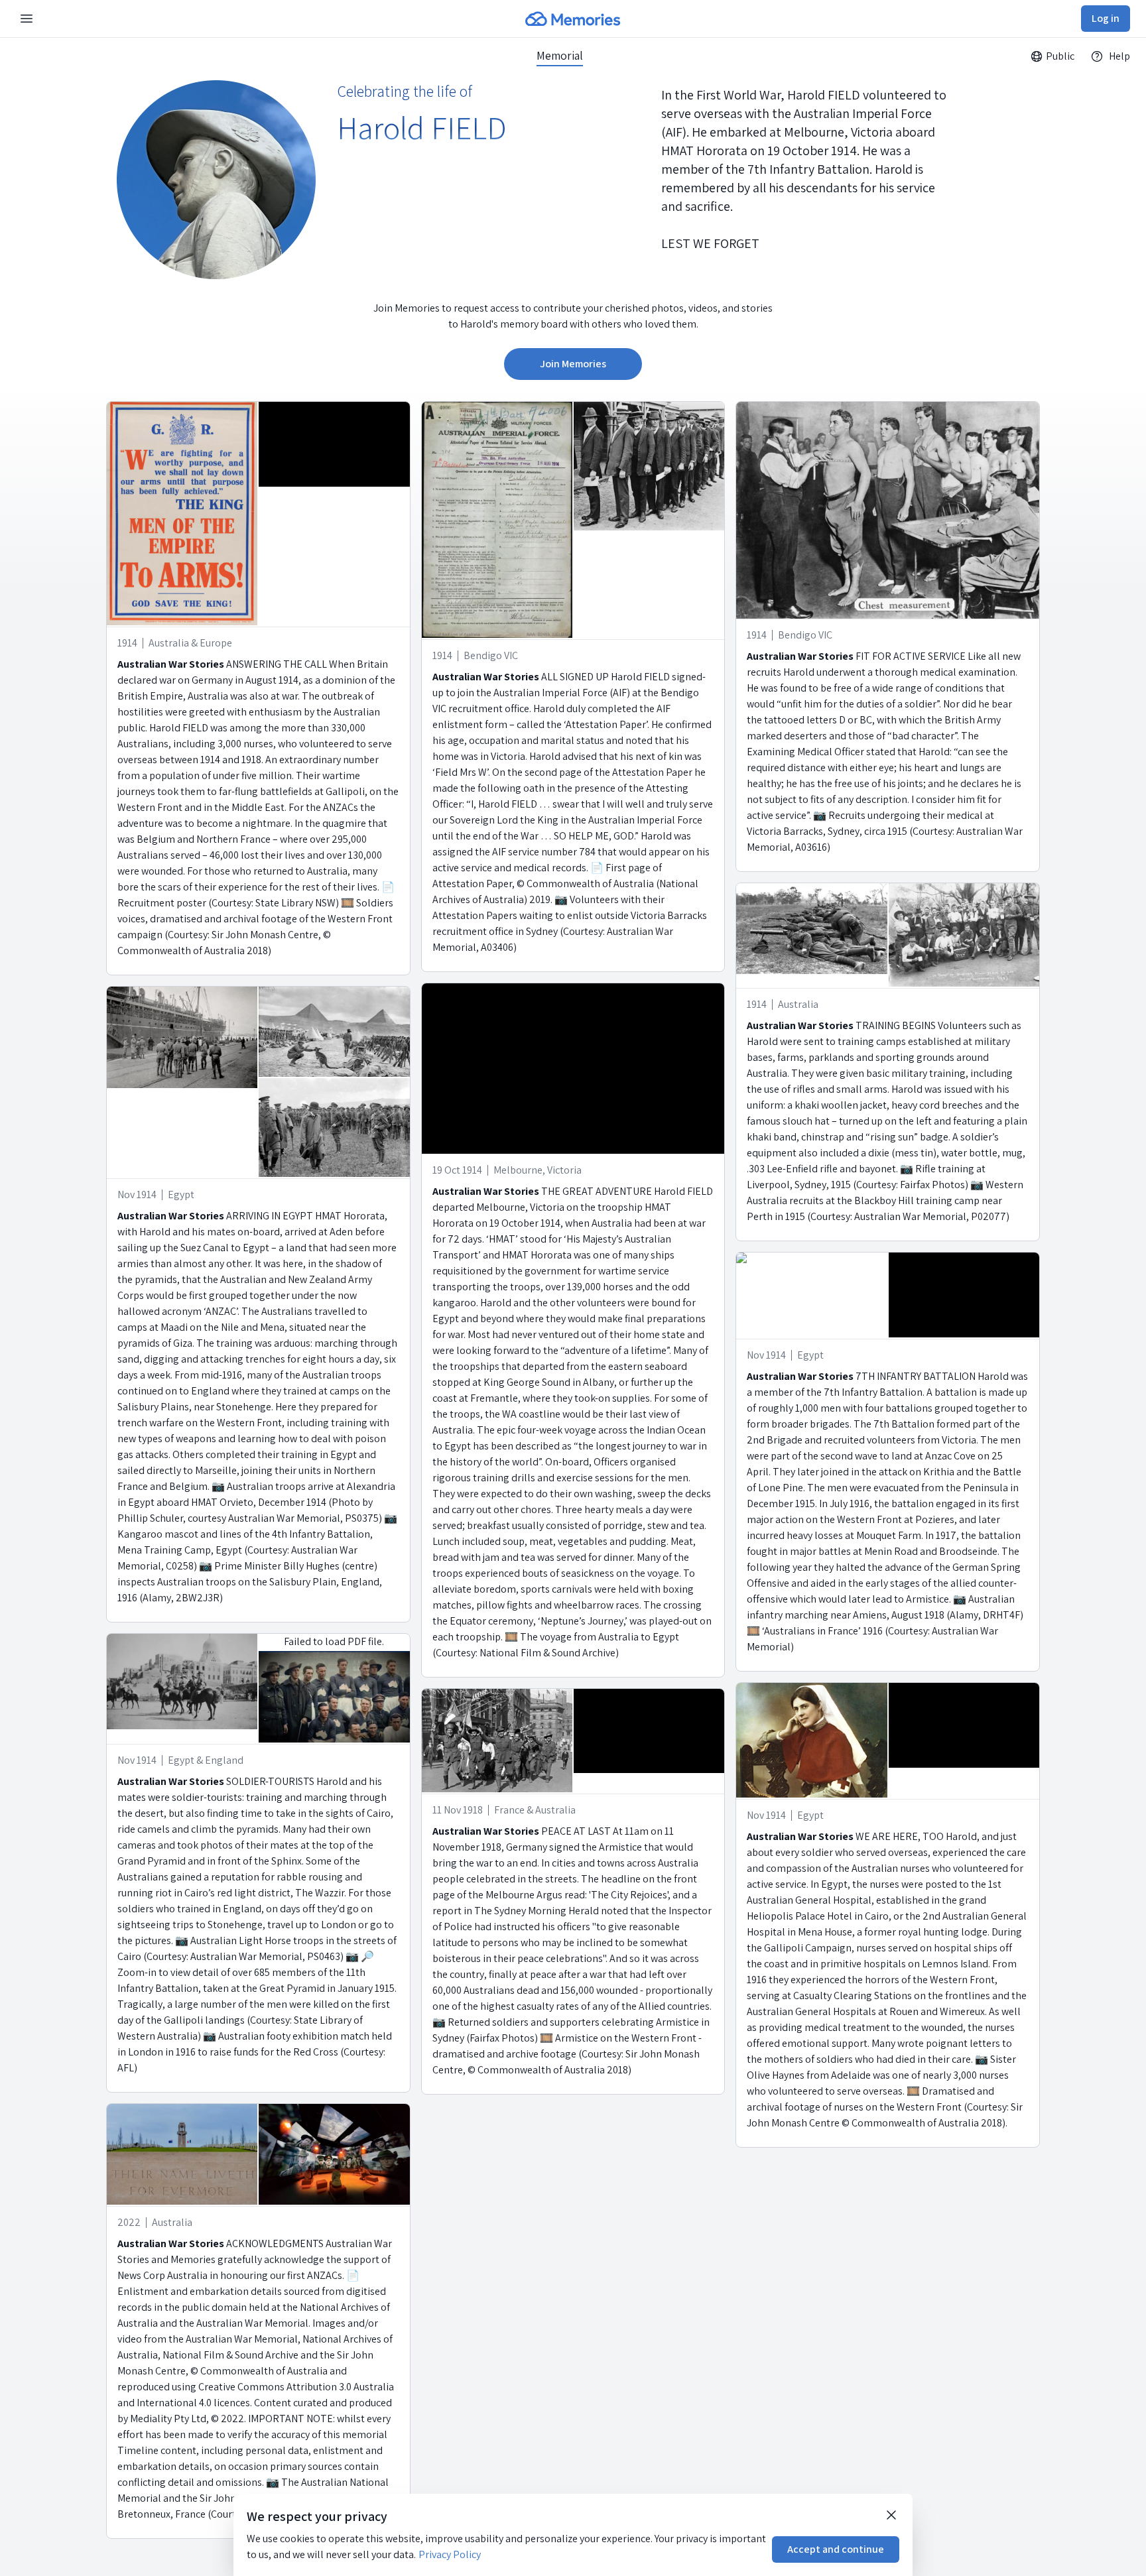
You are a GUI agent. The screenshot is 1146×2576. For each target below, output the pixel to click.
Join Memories (573, 364)
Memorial (560, 56)
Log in (1106, 18)
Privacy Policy (450, 2554)
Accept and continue (836, 2549)
